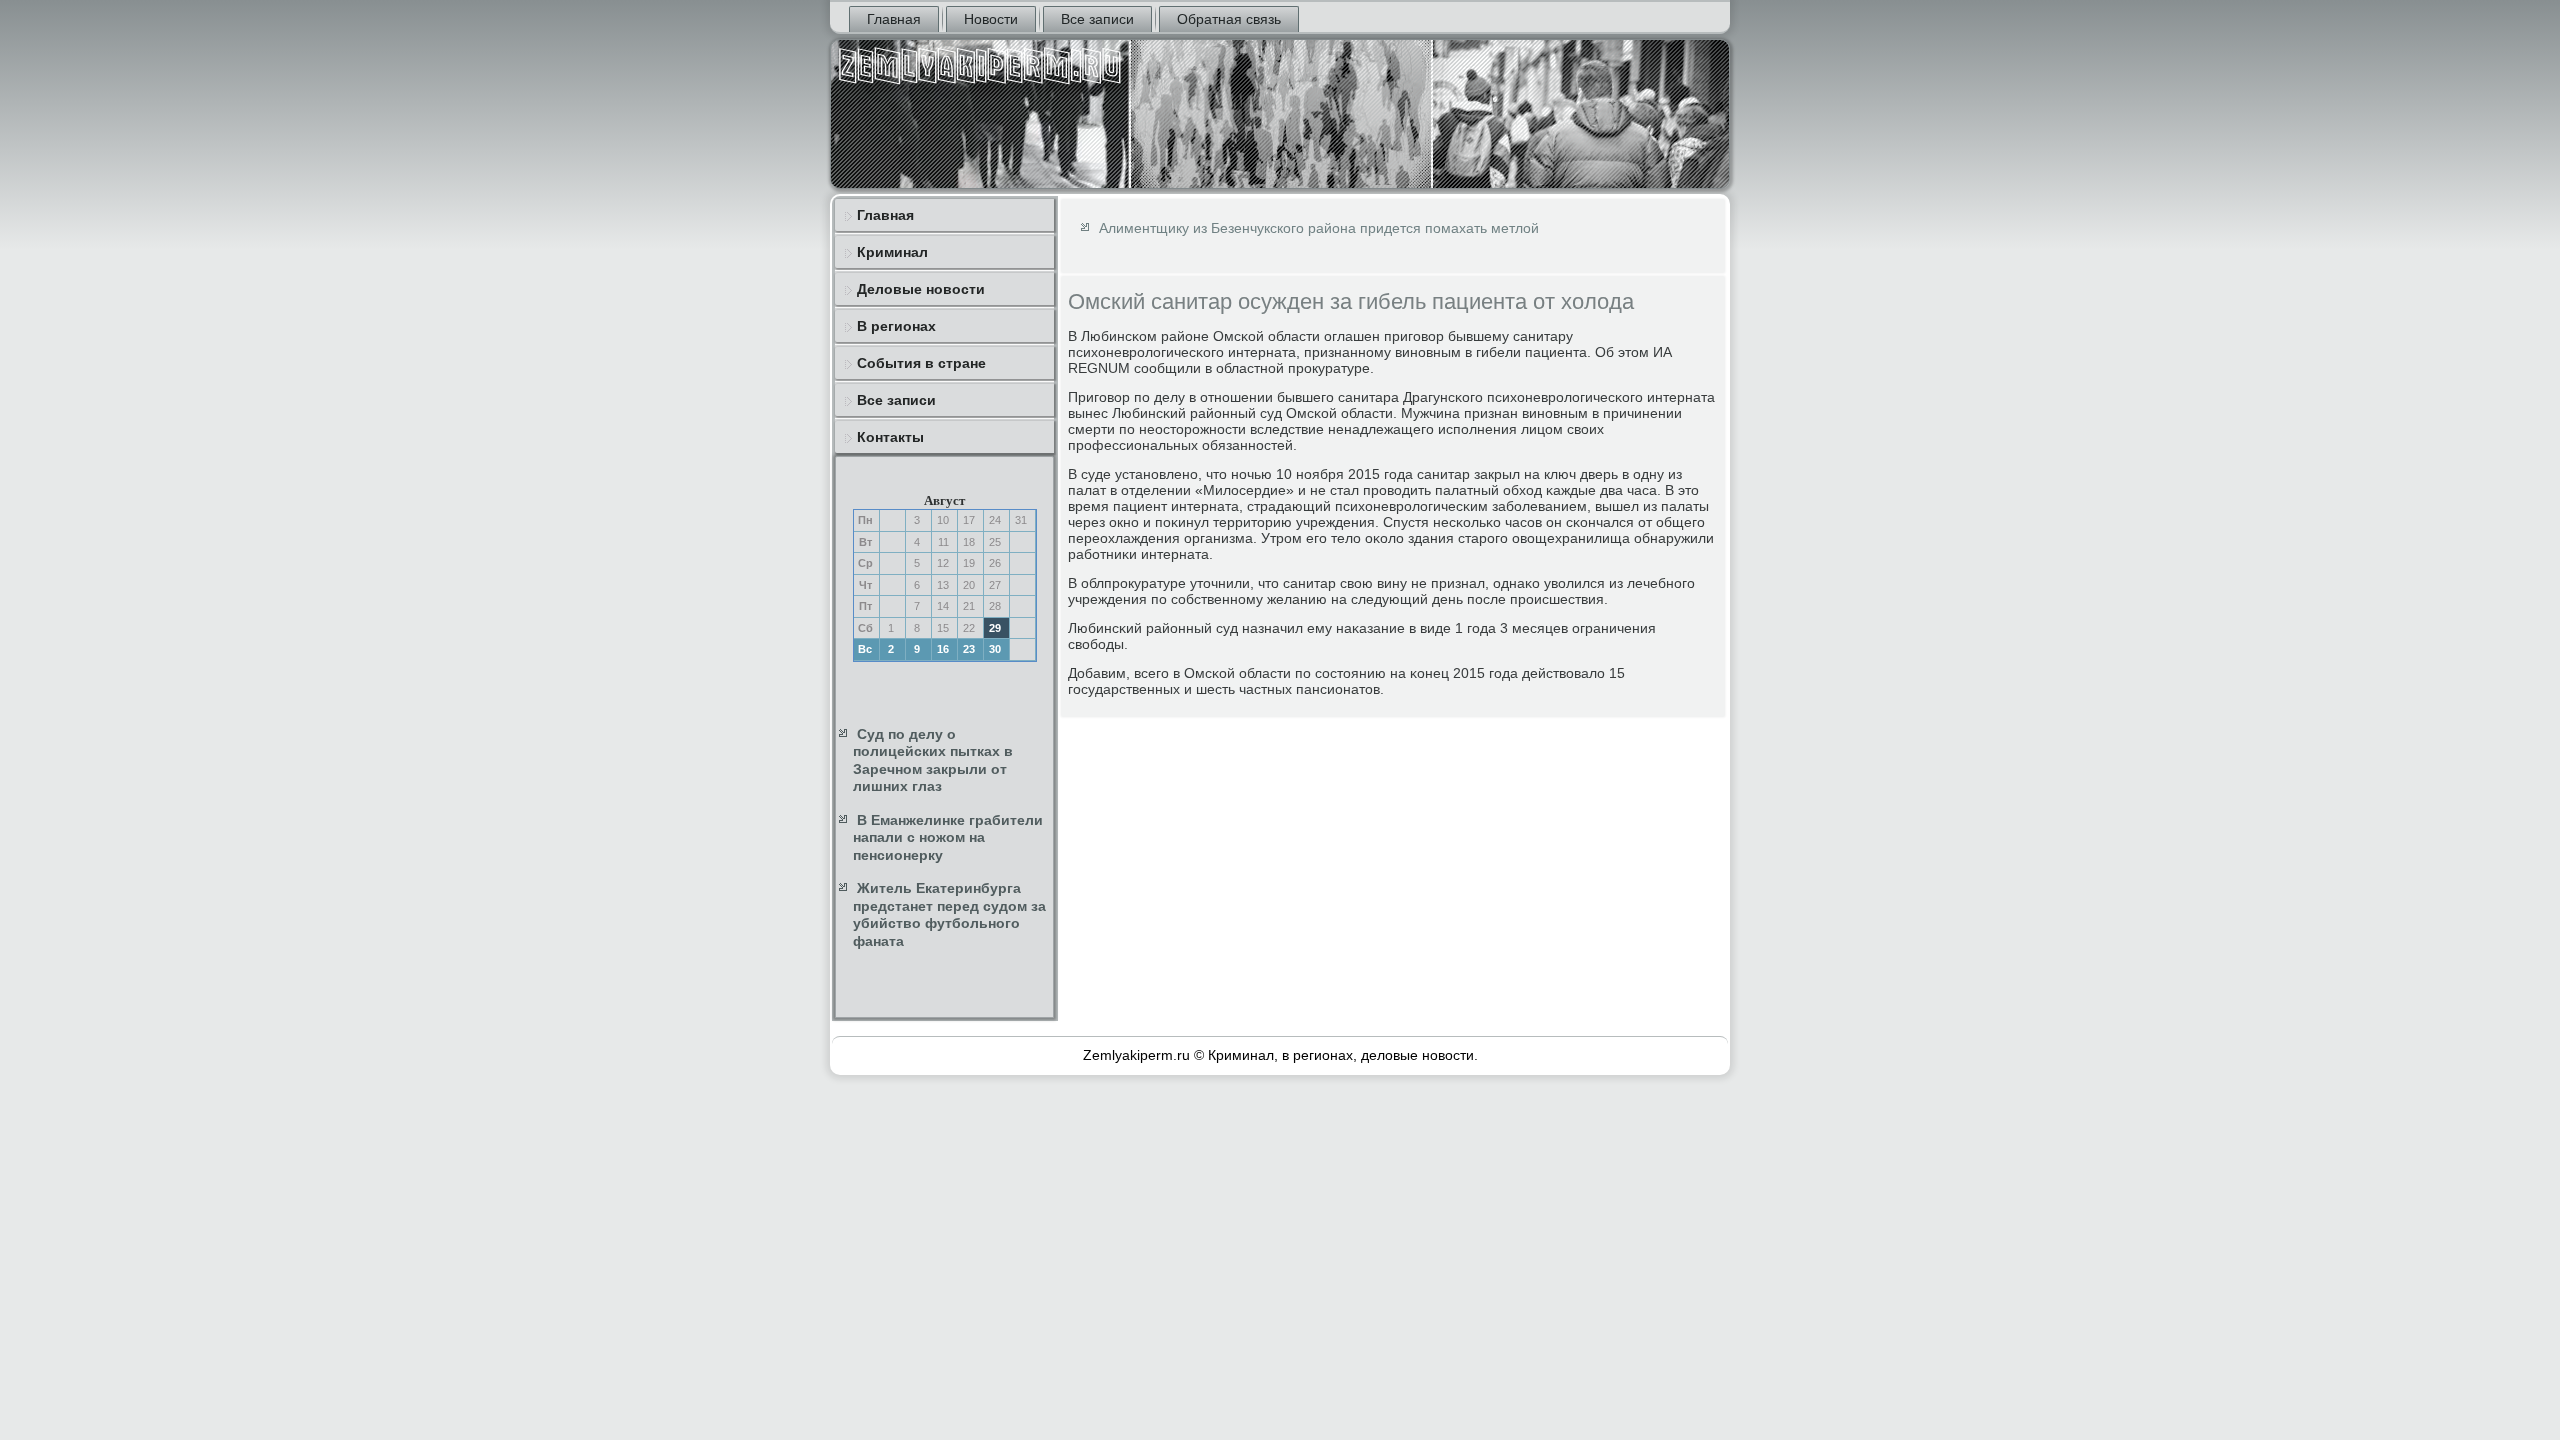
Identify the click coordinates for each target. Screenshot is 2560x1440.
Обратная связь (1229, 19)
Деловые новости (921, 289)
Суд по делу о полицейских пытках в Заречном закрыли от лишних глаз (933, 760)
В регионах (896, 326)
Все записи (1097, 19)
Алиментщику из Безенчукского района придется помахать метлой (1319, 228)
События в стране (921, 363)
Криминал (892, 252)
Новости (991, 19)
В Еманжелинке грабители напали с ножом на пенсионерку (948, 837)
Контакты (890, 437)
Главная (894, 19)
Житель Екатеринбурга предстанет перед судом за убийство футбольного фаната (949, 914)
